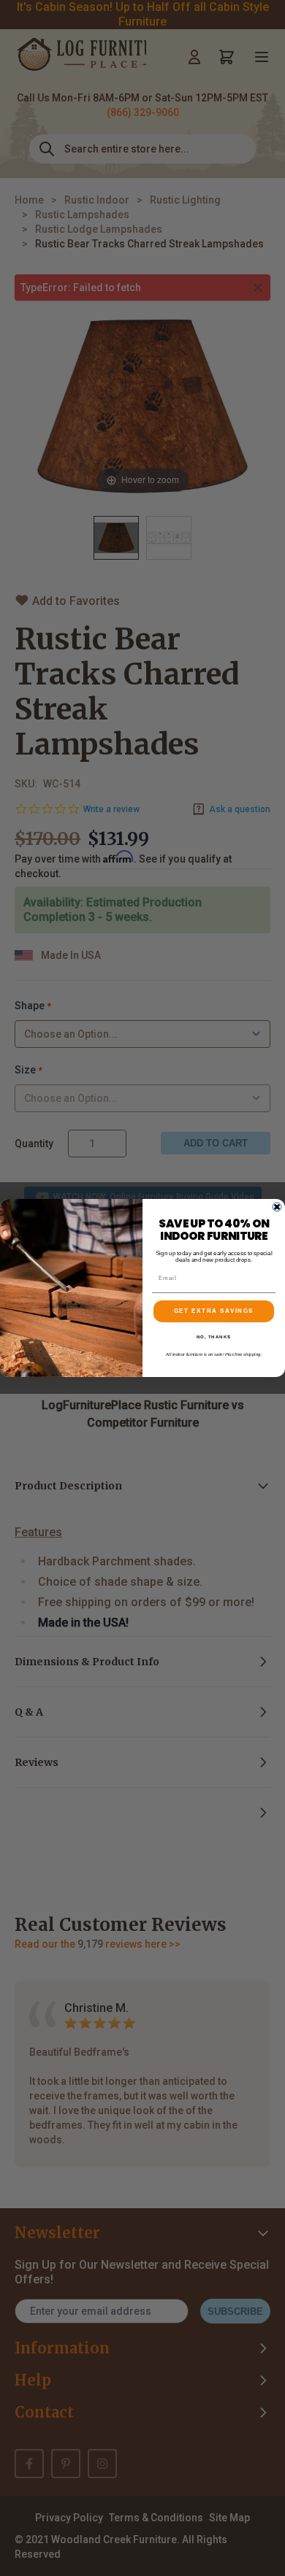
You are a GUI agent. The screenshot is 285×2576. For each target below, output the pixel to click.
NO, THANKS (214, 1337)
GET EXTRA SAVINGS (214, 1312)
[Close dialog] (277, 1207)
